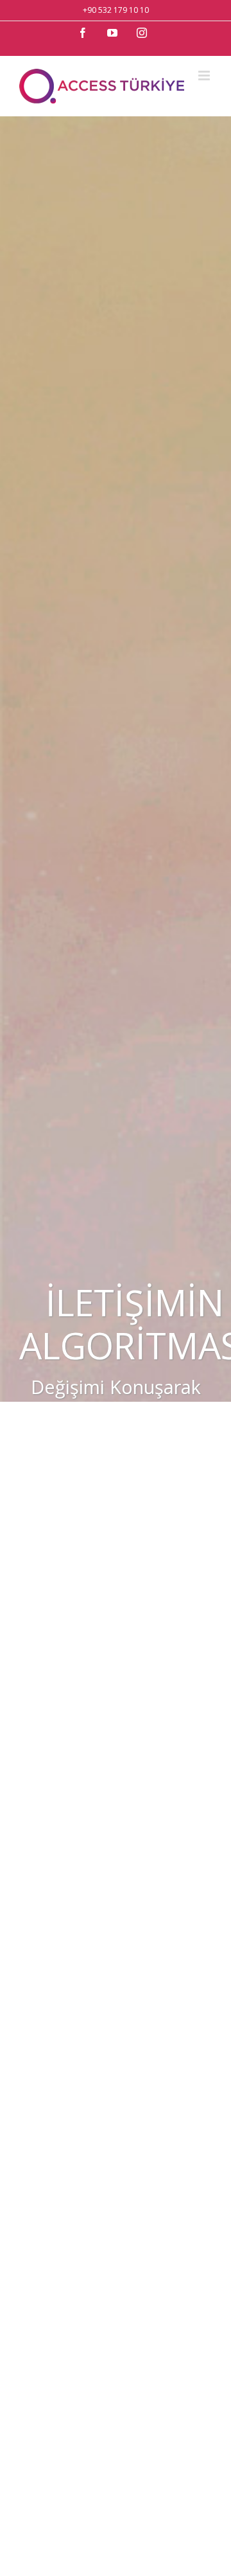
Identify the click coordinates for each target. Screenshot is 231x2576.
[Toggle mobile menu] (205, 76)
